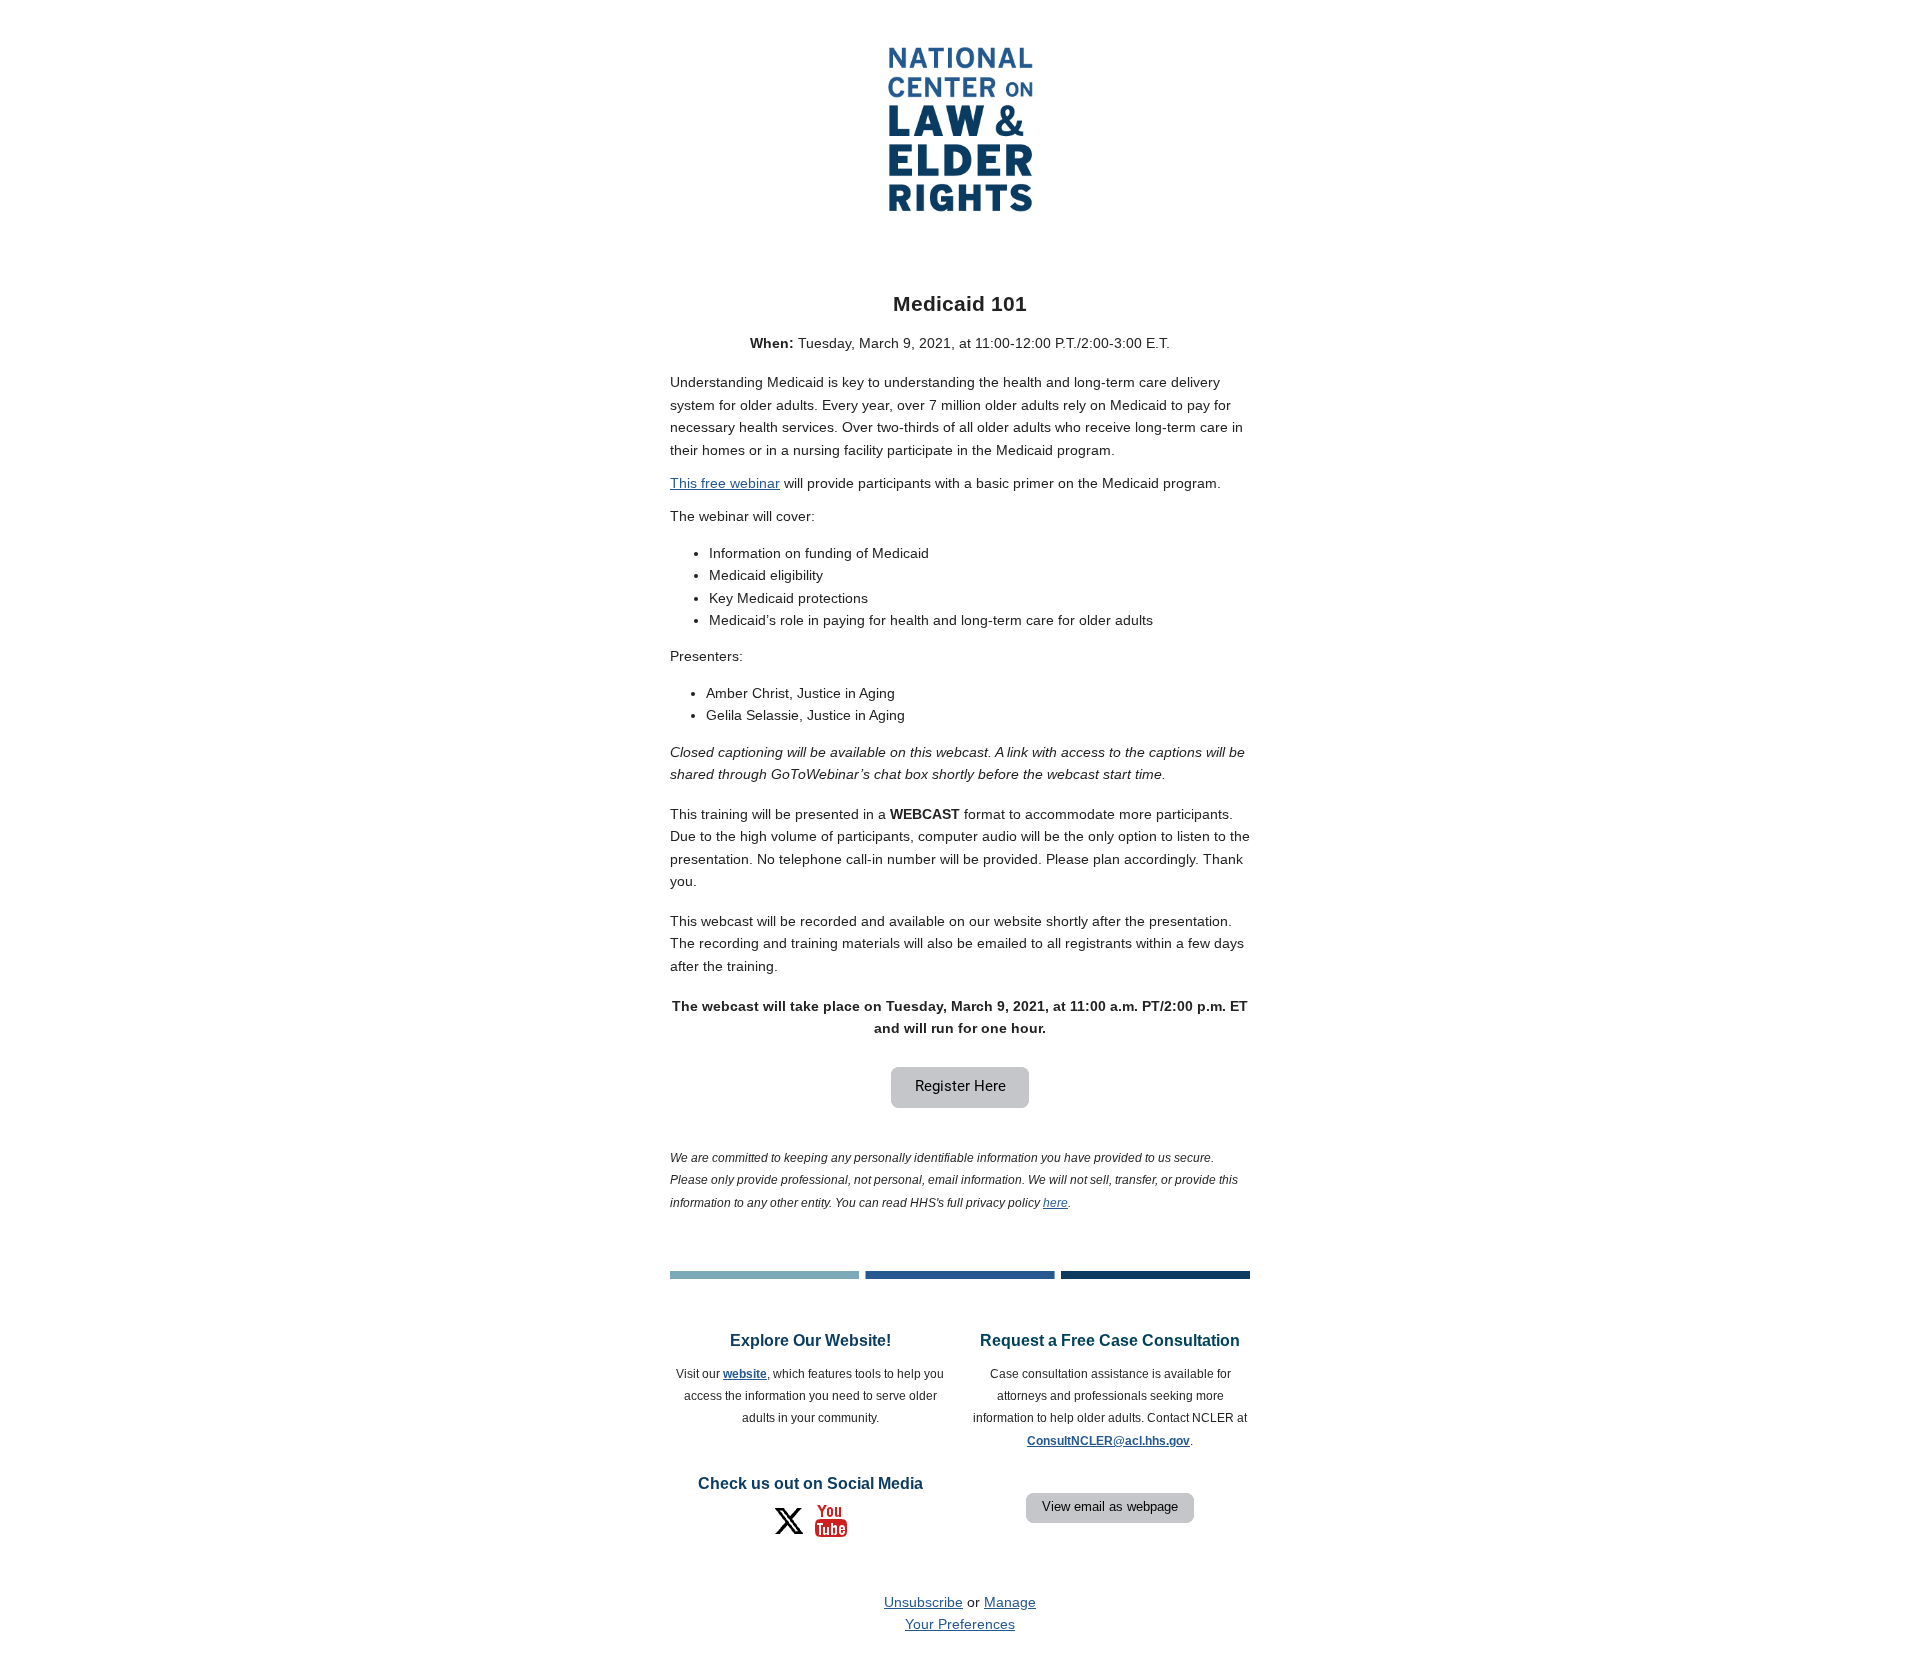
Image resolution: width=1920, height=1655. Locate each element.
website (745, 1374)
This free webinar (725, 483)
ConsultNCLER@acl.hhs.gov (1108, 1441)
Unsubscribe (923, 1602)
